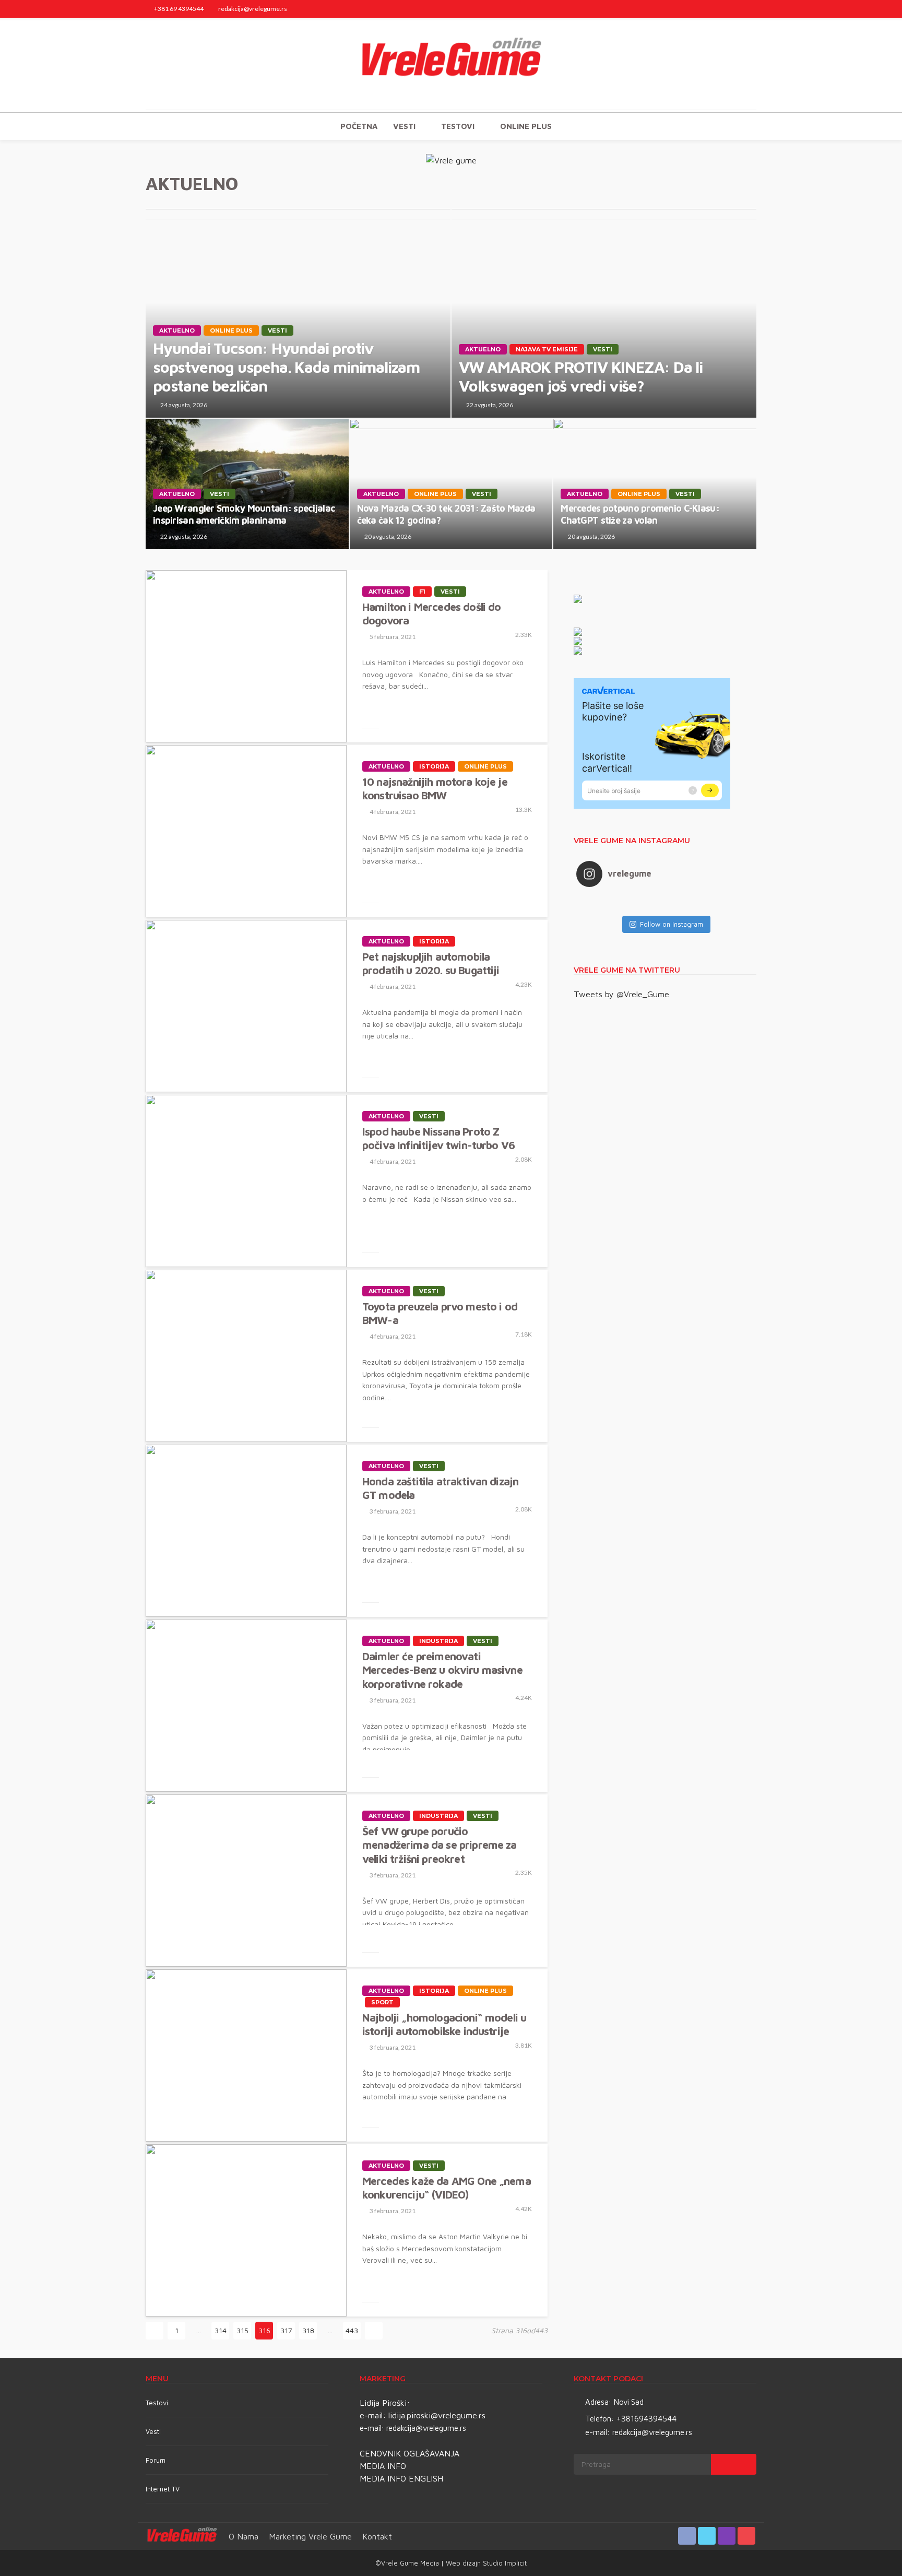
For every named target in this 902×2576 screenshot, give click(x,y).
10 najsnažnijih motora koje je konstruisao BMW (435, 788)
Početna (359, 126)
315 (242, 2330)
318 (308, 2330)
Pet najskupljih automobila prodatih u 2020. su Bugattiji (431, 963)
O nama (244, 2536)
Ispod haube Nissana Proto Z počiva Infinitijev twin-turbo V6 (438, 1138)
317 (286, 2330)
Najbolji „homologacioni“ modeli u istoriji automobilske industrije (444, 2024)
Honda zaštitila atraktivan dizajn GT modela (440, 1488)
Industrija (438, 1641)
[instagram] (736, 9)
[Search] (747, 126)
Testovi (157, 2403)
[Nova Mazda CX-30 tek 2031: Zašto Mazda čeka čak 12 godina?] (451, 484)
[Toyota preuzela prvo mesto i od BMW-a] (246, 1356)
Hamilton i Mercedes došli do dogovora (431, 613)
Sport (382, 2002)
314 (221, 2330)
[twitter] (722, 9)
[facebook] (709, 9)
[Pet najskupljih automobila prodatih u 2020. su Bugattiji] (246, 1006)
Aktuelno (177, 330)
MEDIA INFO (383, 2466)
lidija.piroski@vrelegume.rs (437, 2415)
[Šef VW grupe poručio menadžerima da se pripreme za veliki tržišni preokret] (246, 1881)
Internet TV (163, 2489)
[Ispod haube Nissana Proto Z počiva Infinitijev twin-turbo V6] (246, 1181)
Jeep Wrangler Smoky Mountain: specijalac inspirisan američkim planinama (244, 514)
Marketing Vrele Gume (310, 2536)
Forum (156, 2460)
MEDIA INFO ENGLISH (401, 2478)
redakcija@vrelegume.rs (426, 2428)
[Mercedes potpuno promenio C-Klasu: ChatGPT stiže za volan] (655, 484)
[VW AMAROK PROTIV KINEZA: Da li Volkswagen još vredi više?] (604, 313)
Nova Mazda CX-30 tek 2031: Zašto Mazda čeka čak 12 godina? (446, 514)
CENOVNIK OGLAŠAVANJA (410, 2453)
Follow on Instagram (672, 924)
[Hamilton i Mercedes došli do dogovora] (246, 656)
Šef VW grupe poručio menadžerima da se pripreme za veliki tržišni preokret (440, 1845)
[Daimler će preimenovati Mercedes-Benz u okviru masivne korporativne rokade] (246, 1706)
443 (352, 2330)
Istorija (434, 766)
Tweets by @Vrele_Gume (621, 994)
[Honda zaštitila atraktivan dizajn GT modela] (246, 1531)
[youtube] (750, 9)
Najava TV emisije (547, 349)
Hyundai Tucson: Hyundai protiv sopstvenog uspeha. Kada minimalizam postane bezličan (286, 367)
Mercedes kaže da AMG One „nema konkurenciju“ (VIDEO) (447, 2188)
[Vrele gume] (451, 65)
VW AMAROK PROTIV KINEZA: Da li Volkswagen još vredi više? (581, 376)
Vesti (404, 126)
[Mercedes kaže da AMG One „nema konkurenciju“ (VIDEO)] (246, 2230)
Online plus (526, 126)
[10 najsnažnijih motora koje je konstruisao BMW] (246, 831)
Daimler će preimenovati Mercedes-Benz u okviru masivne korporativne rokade (442, 1670)
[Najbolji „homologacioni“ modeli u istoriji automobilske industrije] (246, 2055)
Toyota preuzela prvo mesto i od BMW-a (440, 1313)
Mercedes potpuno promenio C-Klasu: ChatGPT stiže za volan (640, 514)
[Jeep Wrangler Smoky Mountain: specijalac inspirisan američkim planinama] (247, 484)
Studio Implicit (504, 2563)
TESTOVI (458, 126)
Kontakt (377, 2536)
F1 (422, 592)
